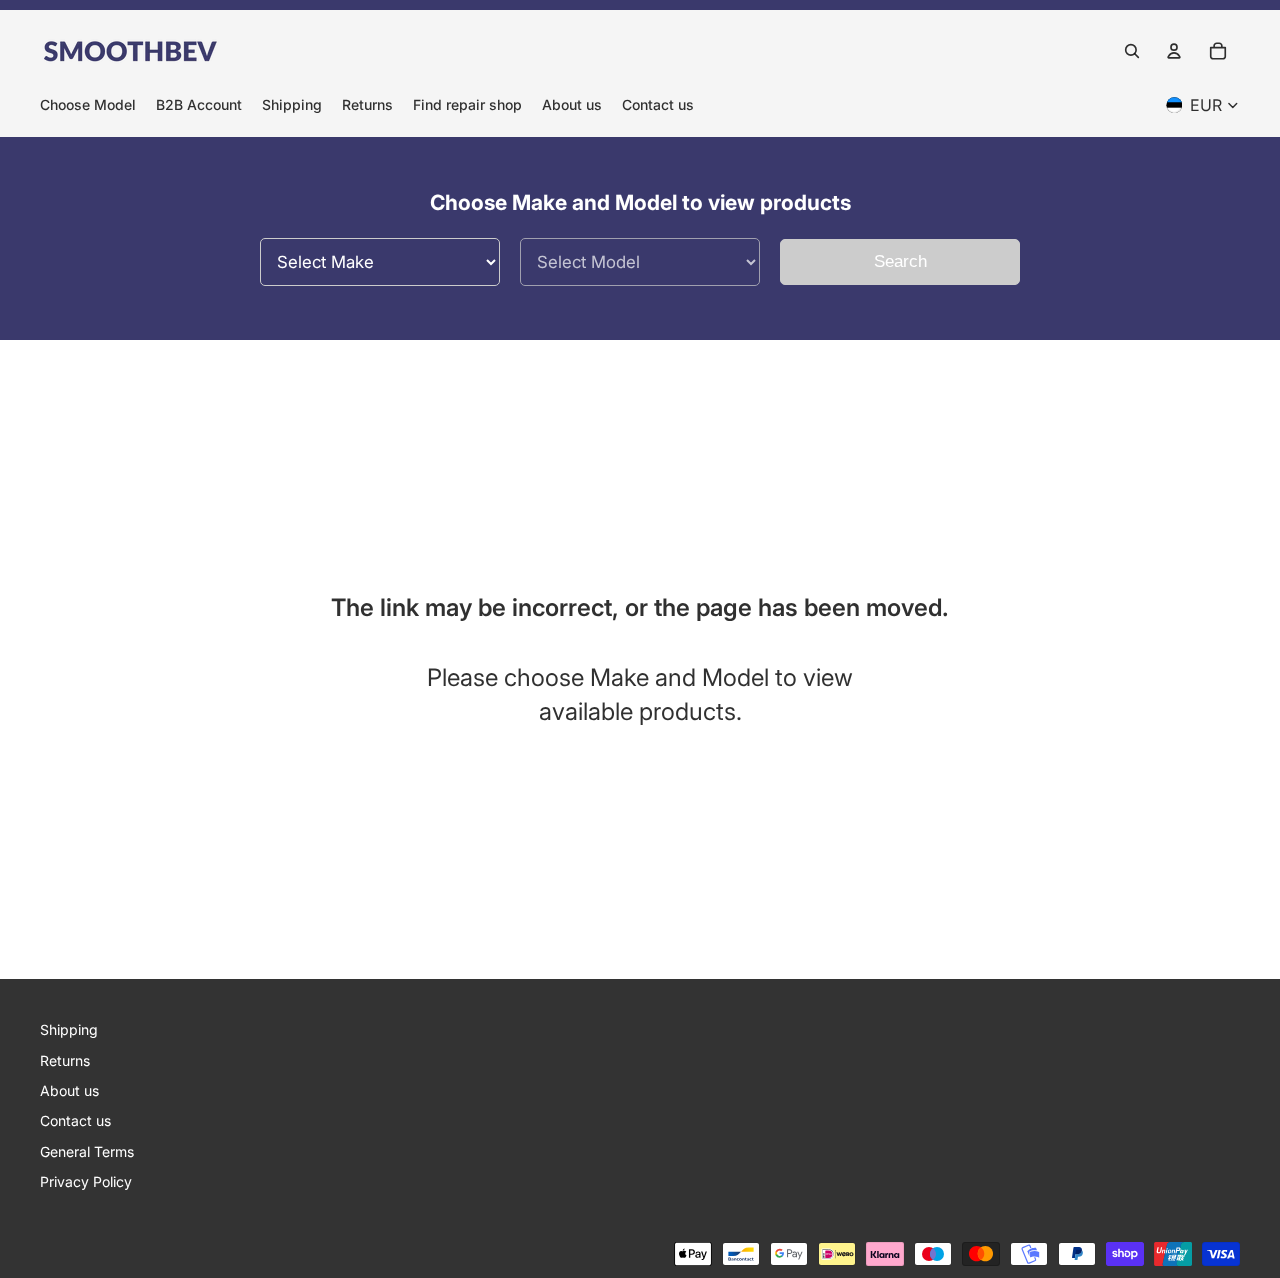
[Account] (1174, 51)
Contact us (75, 1120)
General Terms (87, 1151)
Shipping (69, 1029)
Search (900, 261)
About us (69, 1090)
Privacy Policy (86, 1181)
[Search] (1132, 51)
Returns (65, 1060)
